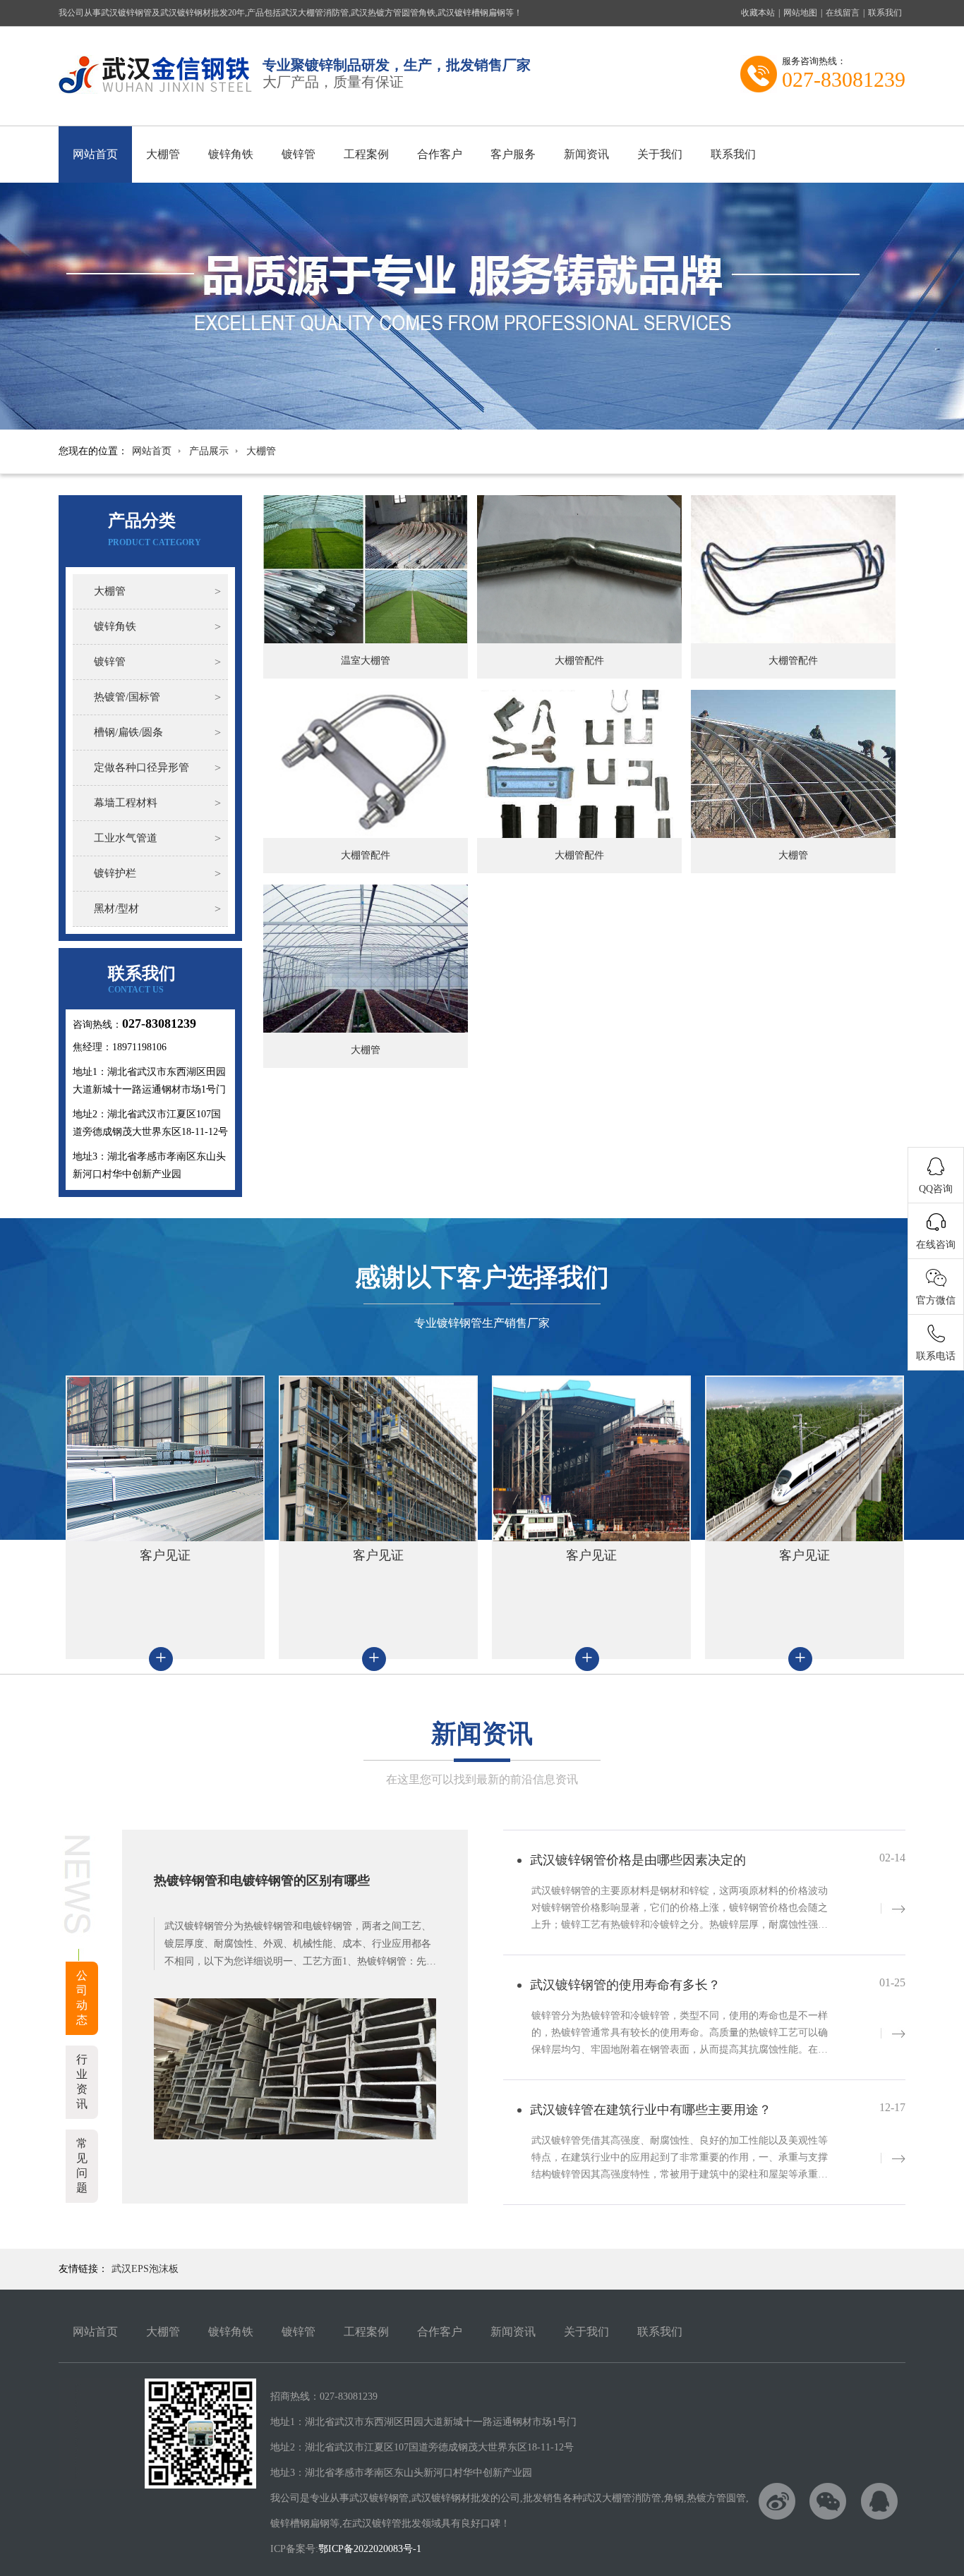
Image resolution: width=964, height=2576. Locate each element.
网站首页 (95, 154)
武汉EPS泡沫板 (145, 2269)
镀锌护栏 (115, 873)
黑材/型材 (116, 909)
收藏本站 (758, 13)
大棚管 (163, 154)
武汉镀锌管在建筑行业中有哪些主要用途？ (651, 2110)
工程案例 (366, 154)
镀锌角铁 (231, 154)
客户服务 (513, 154)
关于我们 (660, 154)
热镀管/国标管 (127, 697)
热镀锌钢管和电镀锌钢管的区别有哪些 (262, 1881)
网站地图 (800, 13)
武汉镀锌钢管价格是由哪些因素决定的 (638, 1860)
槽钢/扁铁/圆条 (128, 732)
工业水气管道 (126, 838)
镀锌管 (299, 154)
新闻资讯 (586, 154)
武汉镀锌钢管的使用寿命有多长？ (625, 1985)
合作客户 (440, 154)
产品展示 (209, 451)
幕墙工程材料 (126, 803)
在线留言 (843, 13)
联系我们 (885, 13)
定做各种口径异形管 (141, 767)
